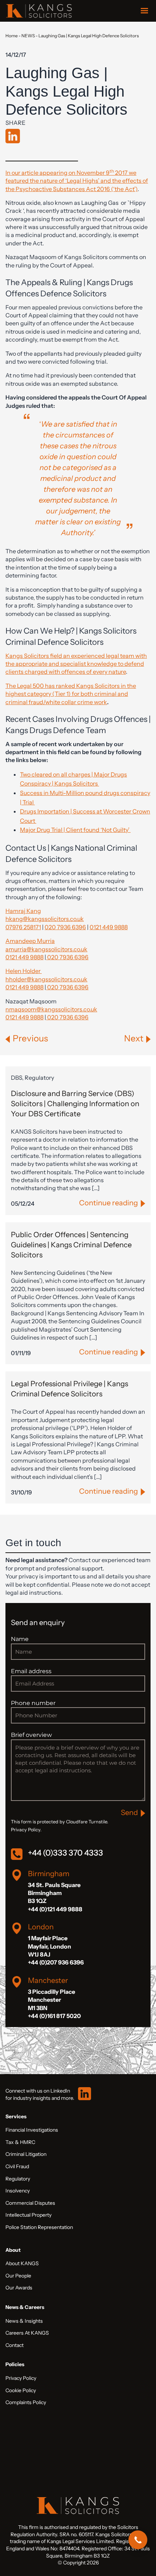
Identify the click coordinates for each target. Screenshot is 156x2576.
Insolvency (18, 2191)
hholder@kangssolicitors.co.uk (46, 979)
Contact (15, 2345)
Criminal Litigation (26, 2154)
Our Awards (19, 2288)
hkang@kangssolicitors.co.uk (45, 919)
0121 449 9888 (109, 927)
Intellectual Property (28, 2215)
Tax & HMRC (20, 2142)
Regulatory (18, 2179)
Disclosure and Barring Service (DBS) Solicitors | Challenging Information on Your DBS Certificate (75, 1104)
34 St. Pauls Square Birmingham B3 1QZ (54, 1893)
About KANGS (22, 2263)
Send (129, 1812)
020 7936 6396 (65, 927)
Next (134, 1038)
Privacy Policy (21, 2378)
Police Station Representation (39, 2227)
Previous (30, 1038)
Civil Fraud (17, 2166)
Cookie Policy (21, 2390)
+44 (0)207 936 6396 (56, 1962)
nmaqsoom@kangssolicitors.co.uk (51, 1009)
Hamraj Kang (23, 911)
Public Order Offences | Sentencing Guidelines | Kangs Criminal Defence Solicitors (71, 1245)
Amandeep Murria (30, 941)
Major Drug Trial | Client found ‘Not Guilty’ (75, 830)
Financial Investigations (32, 2130)
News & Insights (24, 2321)
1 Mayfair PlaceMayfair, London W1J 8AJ (50, 1946)
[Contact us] (138, 2540)
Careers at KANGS (27, 2333)
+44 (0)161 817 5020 (54, 2016)
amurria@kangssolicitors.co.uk (46, 949)
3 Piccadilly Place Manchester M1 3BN (52, 2000)
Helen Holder (24, 971)
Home (12, 36)
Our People (18, 2276)
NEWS (28, 36)
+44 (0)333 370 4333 (65, 1853)
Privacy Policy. (26, 1830)
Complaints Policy (26, 2402)
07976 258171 (23, 927)
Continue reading (108, 1203)
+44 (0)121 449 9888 (55, 1909)
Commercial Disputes (30, 2203)
